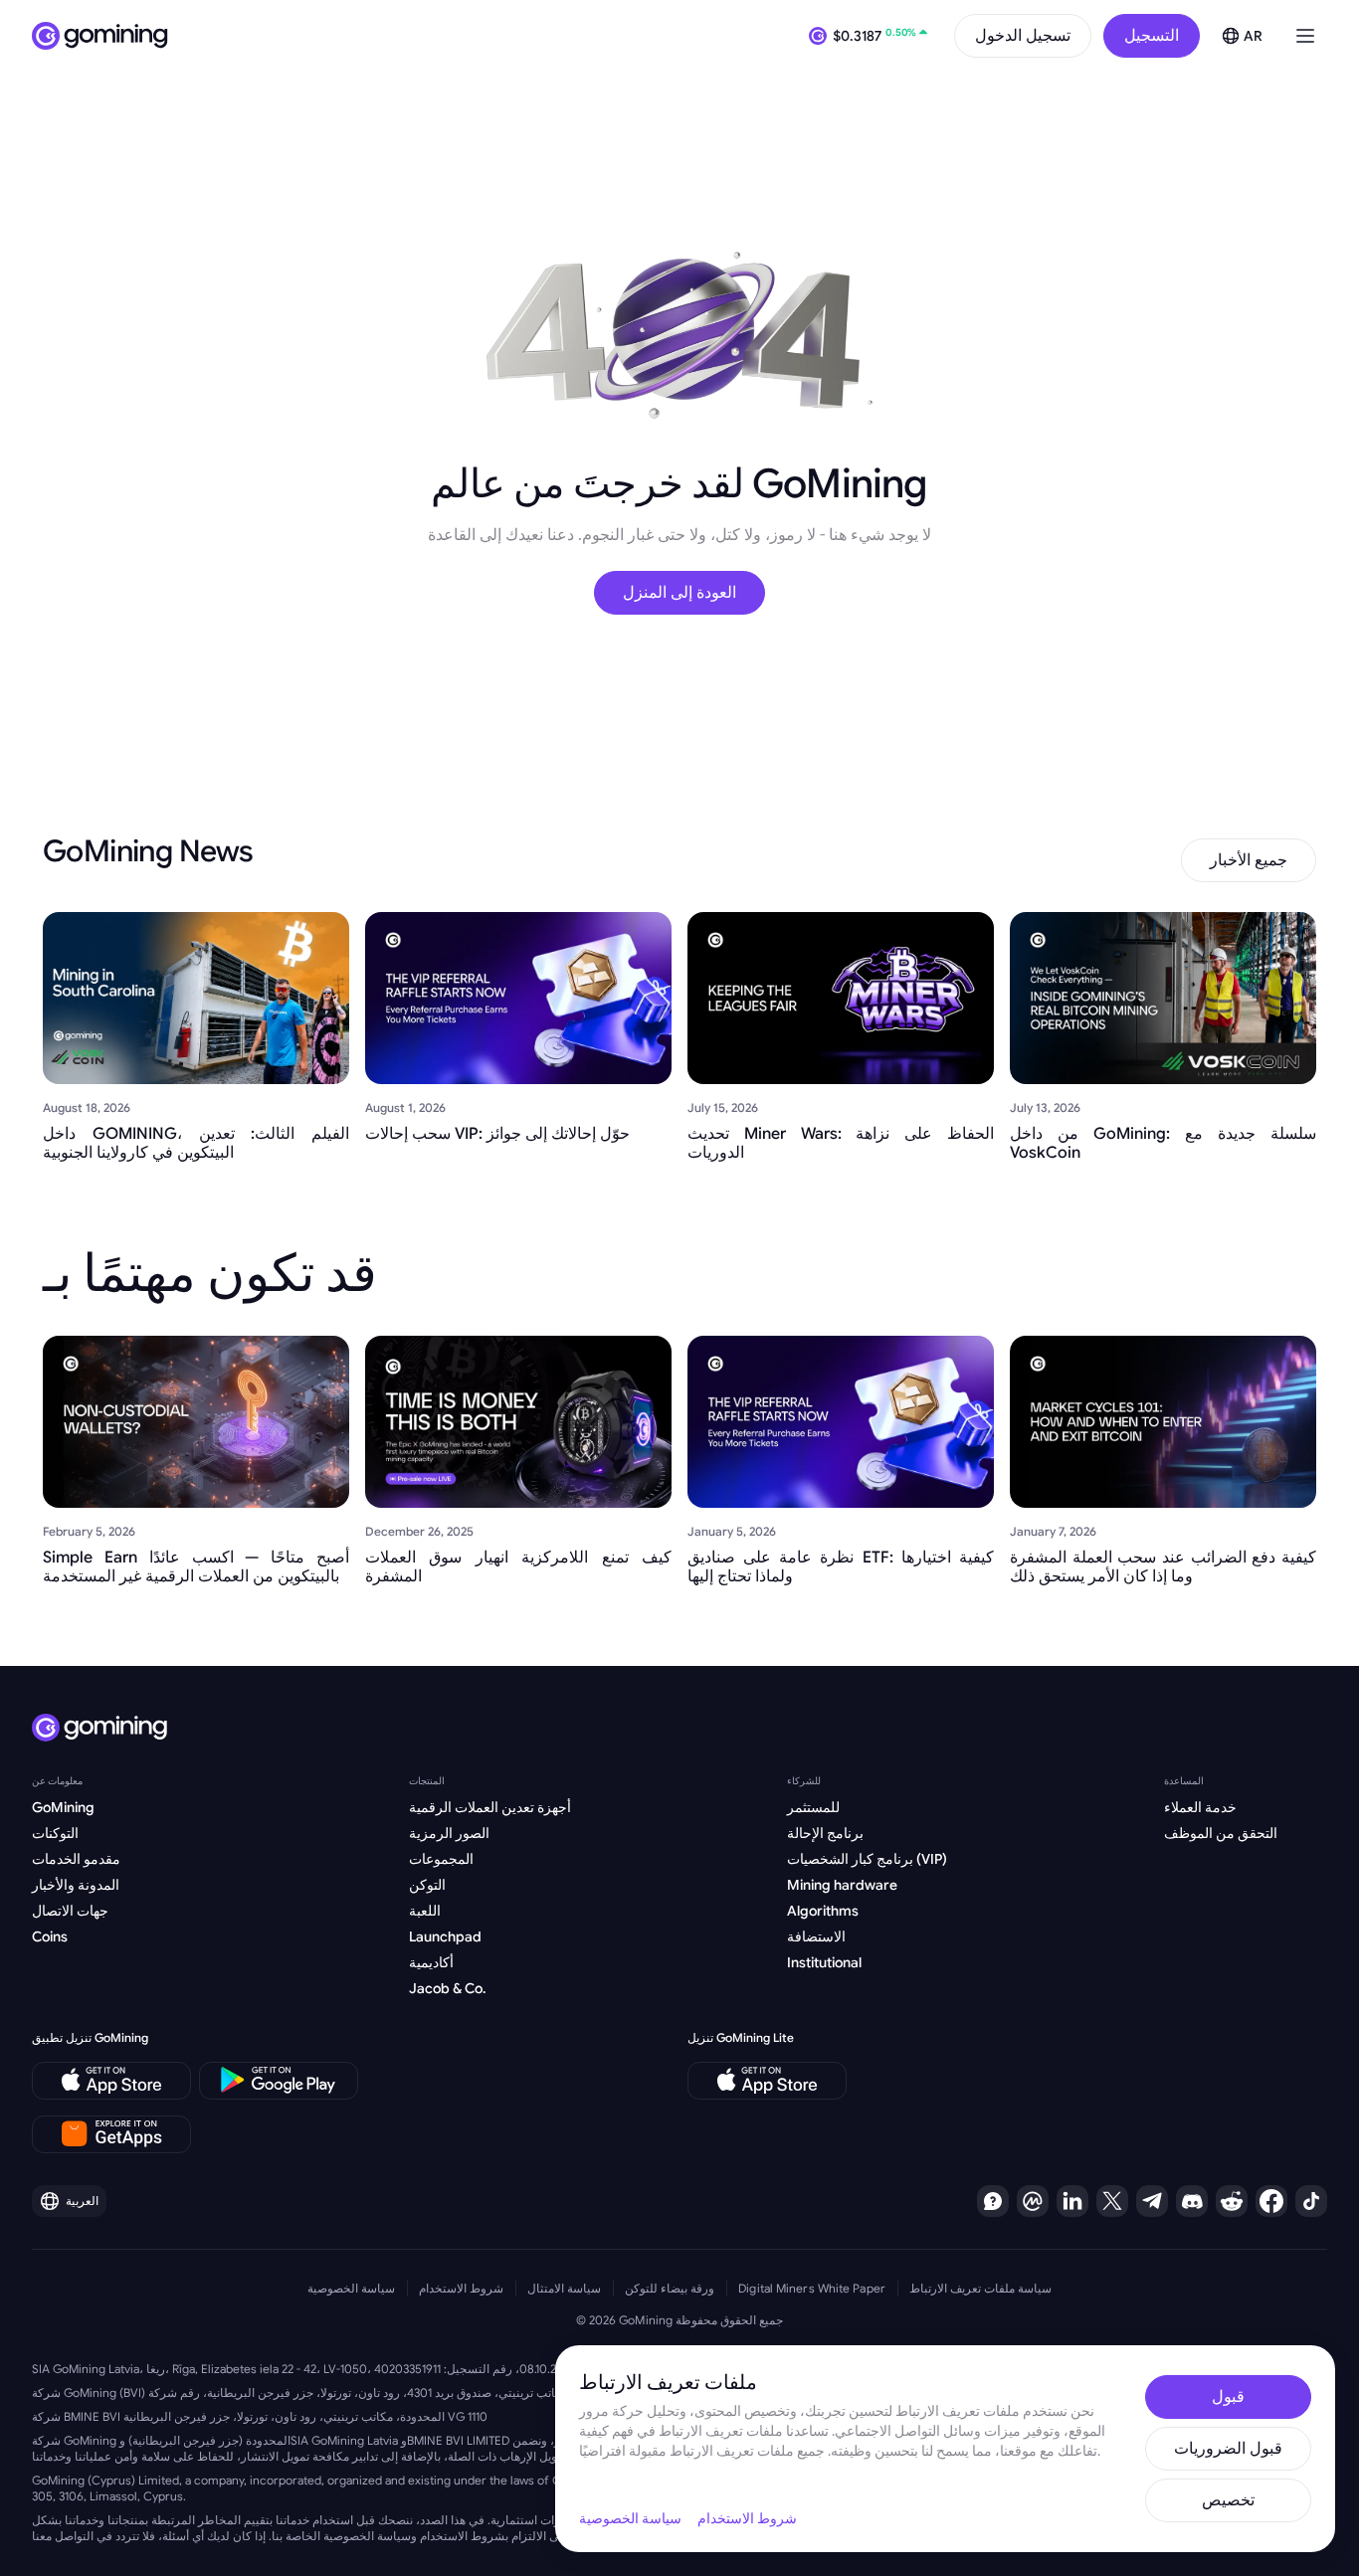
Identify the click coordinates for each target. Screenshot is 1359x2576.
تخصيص (1228, 2500)
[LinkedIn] (1072, 2201)
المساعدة (1184, 1781)
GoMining (63, 1807)
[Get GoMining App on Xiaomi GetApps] (112, 2134)
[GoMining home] (100, 36)
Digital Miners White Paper (812, 2288)
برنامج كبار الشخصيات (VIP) (867, 1859)
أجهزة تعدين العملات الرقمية (490, 1807)
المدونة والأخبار (76, 1885)
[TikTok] (1311, 2201)
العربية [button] (82, 2201)
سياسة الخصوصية (351, 2288)
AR (1253, 36)
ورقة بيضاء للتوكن (670, 2288)
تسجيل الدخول (1023, 36)
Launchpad (445, 1936)
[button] (1305, 36)
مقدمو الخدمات (76, 1859)
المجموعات (441, 1859)
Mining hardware (842, 1885)
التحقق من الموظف (1221, 1833)
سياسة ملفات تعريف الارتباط (980, 2288)
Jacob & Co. (448, 1988)
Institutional (824, 1962)
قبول (1228, 2397)
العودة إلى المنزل (679, 593)
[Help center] (993, 2201)
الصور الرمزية (449, 1833)
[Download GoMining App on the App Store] (111, 2081)
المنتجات (427, 1781)
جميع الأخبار (1249, 860)
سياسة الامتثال (564, 2288)
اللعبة (425, 1911)
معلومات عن (57, 1781)
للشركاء (804, 1781)
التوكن (427, 1885)
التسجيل (1152, 36)
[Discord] (1192, 2201)
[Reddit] (1232, 2201)
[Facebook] (1271, 2201)
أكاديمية (431, 1962)
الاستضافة (816, 1936)
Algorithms (823, 1911)
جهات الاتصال (70, 1911)
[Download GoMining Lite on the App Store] (767, 2081)
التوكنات (55, 1833)
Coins (50, 1936)
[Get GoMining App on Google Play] (279, 2081)
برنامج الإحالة (825, 1833)
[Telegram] (1152, 2201)
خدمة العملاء (1200, 1807)
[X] (1112, 2201)
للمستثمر (813, 1807)
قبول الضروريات (1228, 2449)
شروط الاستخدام (461, 2288)
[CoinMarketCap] (1033, 2201)
